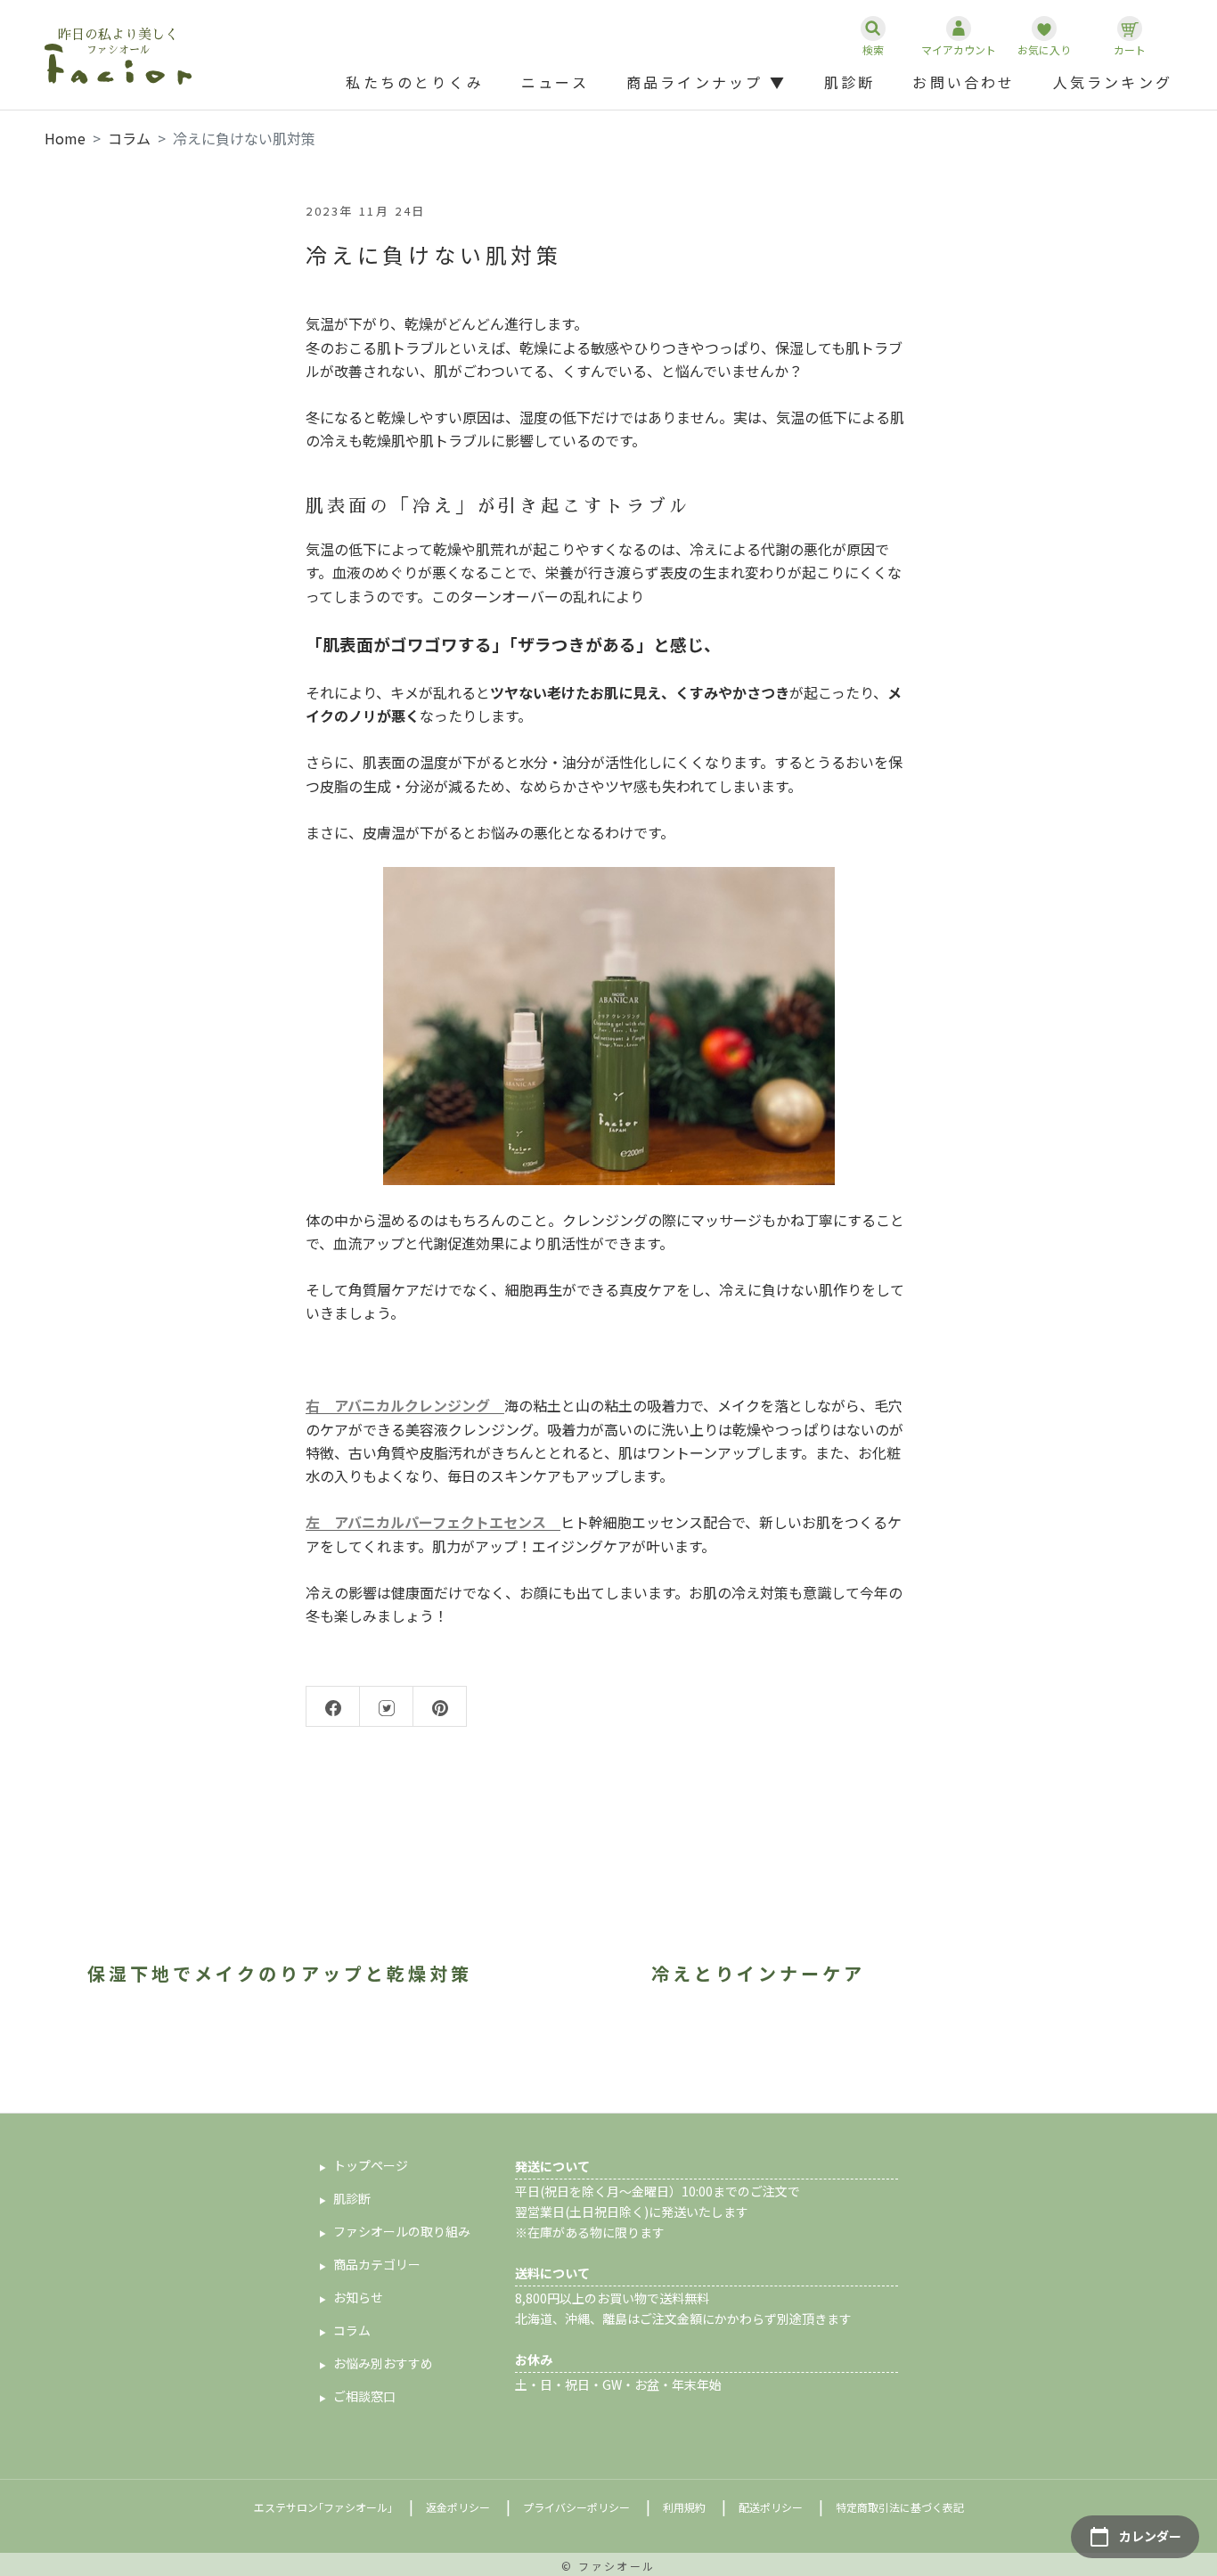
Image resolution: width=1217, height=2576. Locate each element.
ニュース (555, 82)
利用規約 (684, 2507)
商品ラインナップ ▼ (707, 82)
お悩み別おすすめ (383, 2363)
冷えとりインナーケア (758, 1973)
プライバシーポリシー (576, 2507)
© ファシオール (608, 2566)
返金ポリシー (458, 2507)
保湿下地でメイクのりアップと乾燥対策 (280, 1973)
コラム (129, 138)
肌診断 (850, 82)
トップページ (371, 2165)
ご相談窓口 (364, 2396)
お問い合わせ (964, 82)
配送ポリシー (771, 2507)
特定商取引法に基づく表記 (900, 2507)
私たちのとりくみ (415, 82)
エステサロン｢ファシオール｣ (323, 2507)
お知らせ (358, 2297)
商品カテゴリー (377, 2264)
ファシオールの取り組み (402, 2231)
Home (65, 138)
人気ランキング (1113, 82)
